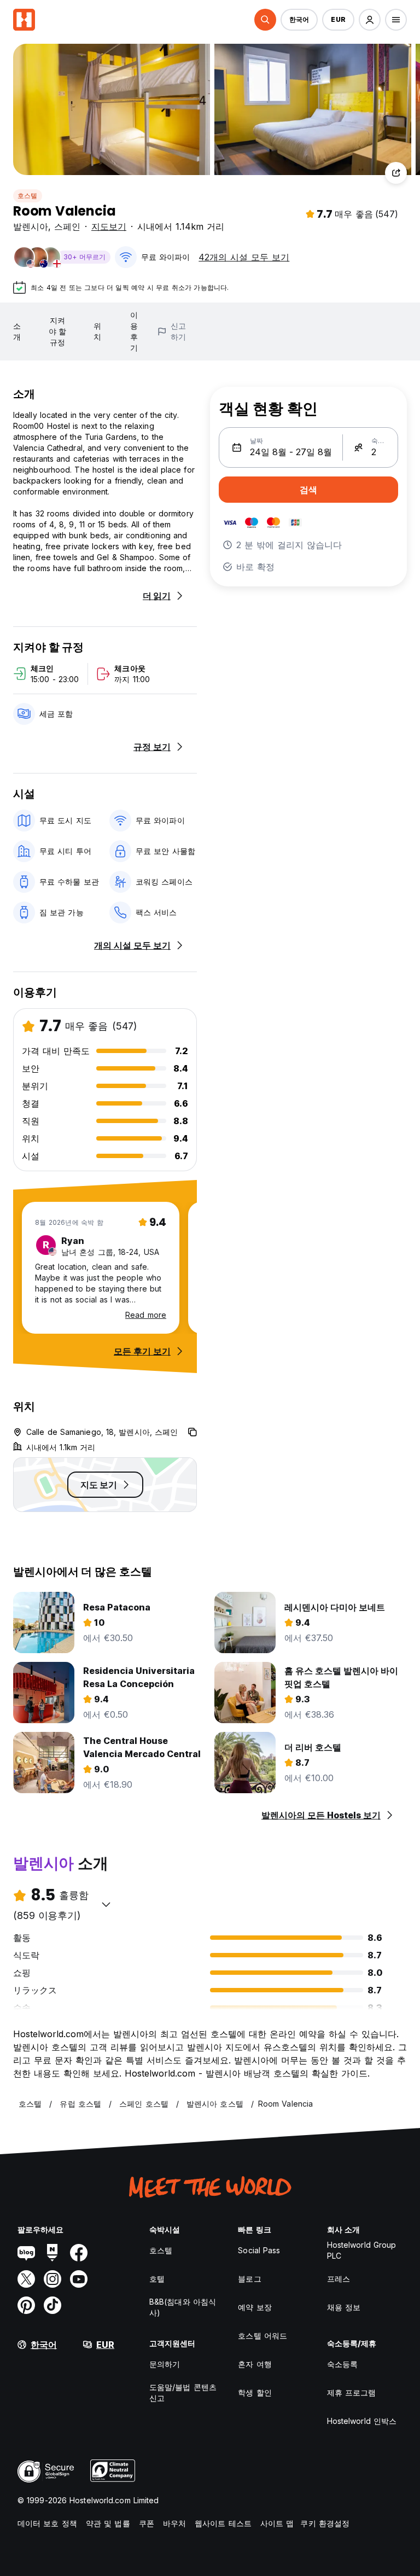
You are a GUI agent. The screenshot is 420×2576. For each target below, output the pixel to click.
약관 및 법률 (108, 2523)
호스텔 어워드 (262, 2336)
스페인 (67, 226)
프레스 (339, 2279)
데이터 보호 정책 (47, 2523)
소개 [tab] (17, 331)
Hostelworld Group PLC (362, 2250)
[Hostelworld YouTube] (79, 2279)
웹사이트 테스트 (223, 2523)
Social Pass (259, 2250)
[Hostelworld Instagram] (52, 2279)
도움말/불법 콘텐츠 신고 (183, 2392)
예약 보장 (255, 2307)
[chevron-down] (106, 1904)
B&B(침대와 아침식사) (183, 2307)
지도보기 (109, 226)
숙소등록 (342, 2364)
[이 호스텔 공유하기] (396, 173)
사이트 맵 (277, 2523)
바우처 (174, 2523)
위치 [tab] (97, 331)
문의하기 (165, 2364)
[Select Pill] (265, 20)
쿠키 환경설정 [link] (325, 2523)
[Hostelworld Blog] (26, 2253)
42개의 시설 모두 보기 (244, 257)
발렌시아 (31, 226)
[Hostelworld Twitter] (26, 2279)
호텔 (157, 2279)
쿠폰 (147, 2523)
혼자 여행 (255, 2364)
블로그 (249, 2279)
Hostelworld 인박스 (362, 2421)
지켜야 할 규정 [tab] (57, 331)
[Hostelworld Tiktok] (52, 2305)
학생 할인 (255, 2392)
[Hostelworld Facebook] (79, 2253)
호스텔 (28, 196)
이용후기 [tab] (134, 331)
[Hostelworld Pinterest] (26, 2305)
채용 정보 (344, 2307)
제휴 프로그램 (352, 2392)
